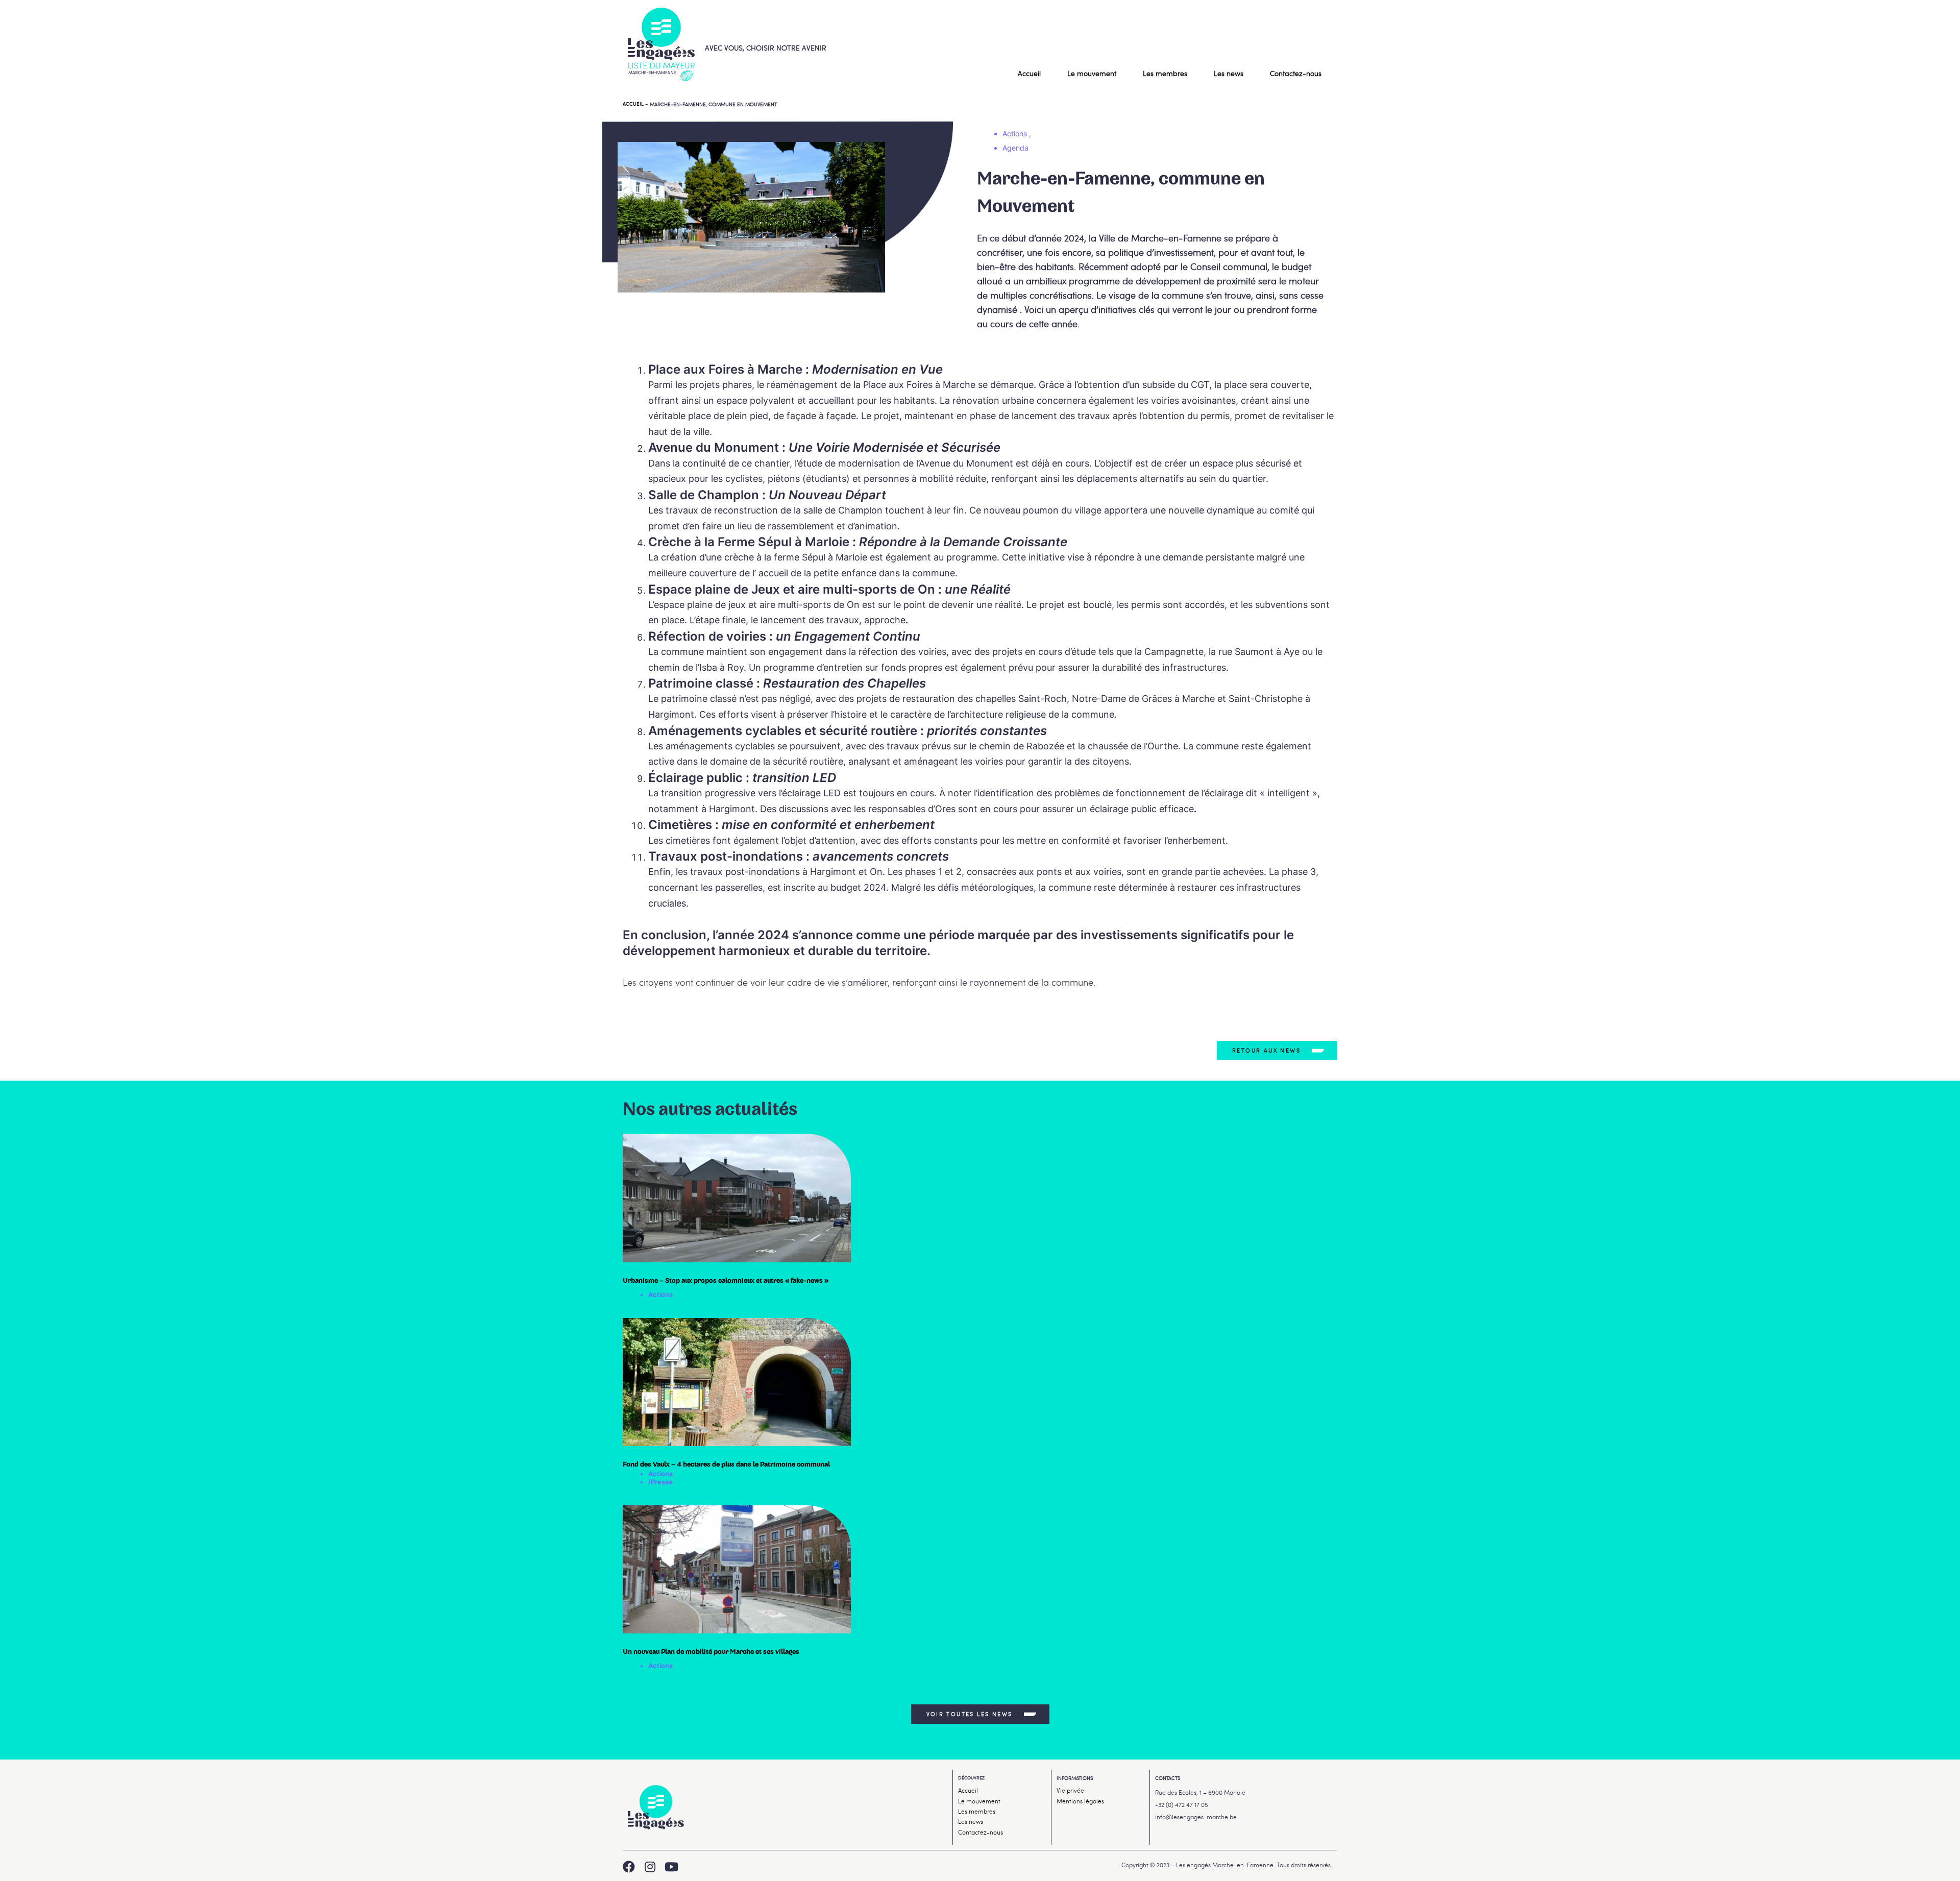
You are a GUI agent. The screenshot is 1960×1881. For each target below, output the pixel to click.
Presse (662, 1482)
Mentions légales (1080, 1801)
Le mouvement (1092, 73)
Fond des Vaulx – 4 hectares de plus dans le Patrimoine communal (727, 1464)
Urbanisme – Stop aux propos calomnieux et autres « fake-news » (726, 1281)
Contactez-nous (1296, 73)
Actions (660, 1294)
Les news (1229, 73)
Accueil (1029, 73)
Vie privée (1070, 1790)
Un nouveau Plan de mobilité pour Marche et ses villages (711, 1652)
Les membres (1165, 73)
